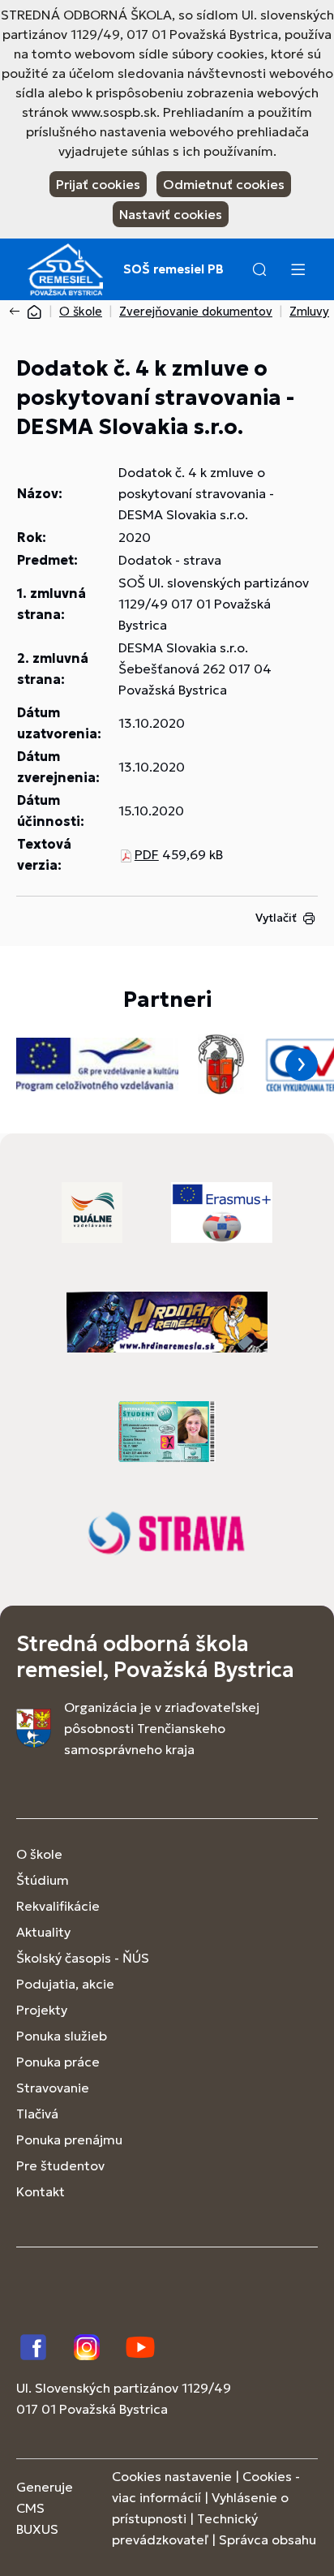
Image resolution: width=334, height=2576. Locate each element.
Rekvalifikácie (58, 1906)
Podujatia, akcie (65, 1984)
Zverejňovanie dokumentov (196, 311)
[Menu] (298, 269)
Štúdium (43, 1880)
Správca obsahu (268, 2539)
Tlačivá (37, 2114)
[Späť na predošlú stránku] (18, 312)
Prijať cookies (98, 184)
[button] (259, 269)
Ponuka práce (58, 2062)
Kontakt (41, 2191)
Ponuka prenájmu (69, 2139)
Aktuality (43, 1932)
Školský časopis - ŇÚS (83, 1958)
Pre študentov (60, 2165)
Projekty (42, 2010)
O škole (81, 311)
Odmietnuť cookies (224, 184)
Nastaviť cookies (171, 214)
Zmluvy (309, 311)
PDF (147, 854)
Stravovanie (53, 2088)
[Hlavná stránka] (34, 311)
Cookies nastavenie (172, 2476)
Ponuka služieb (62, 2036)
